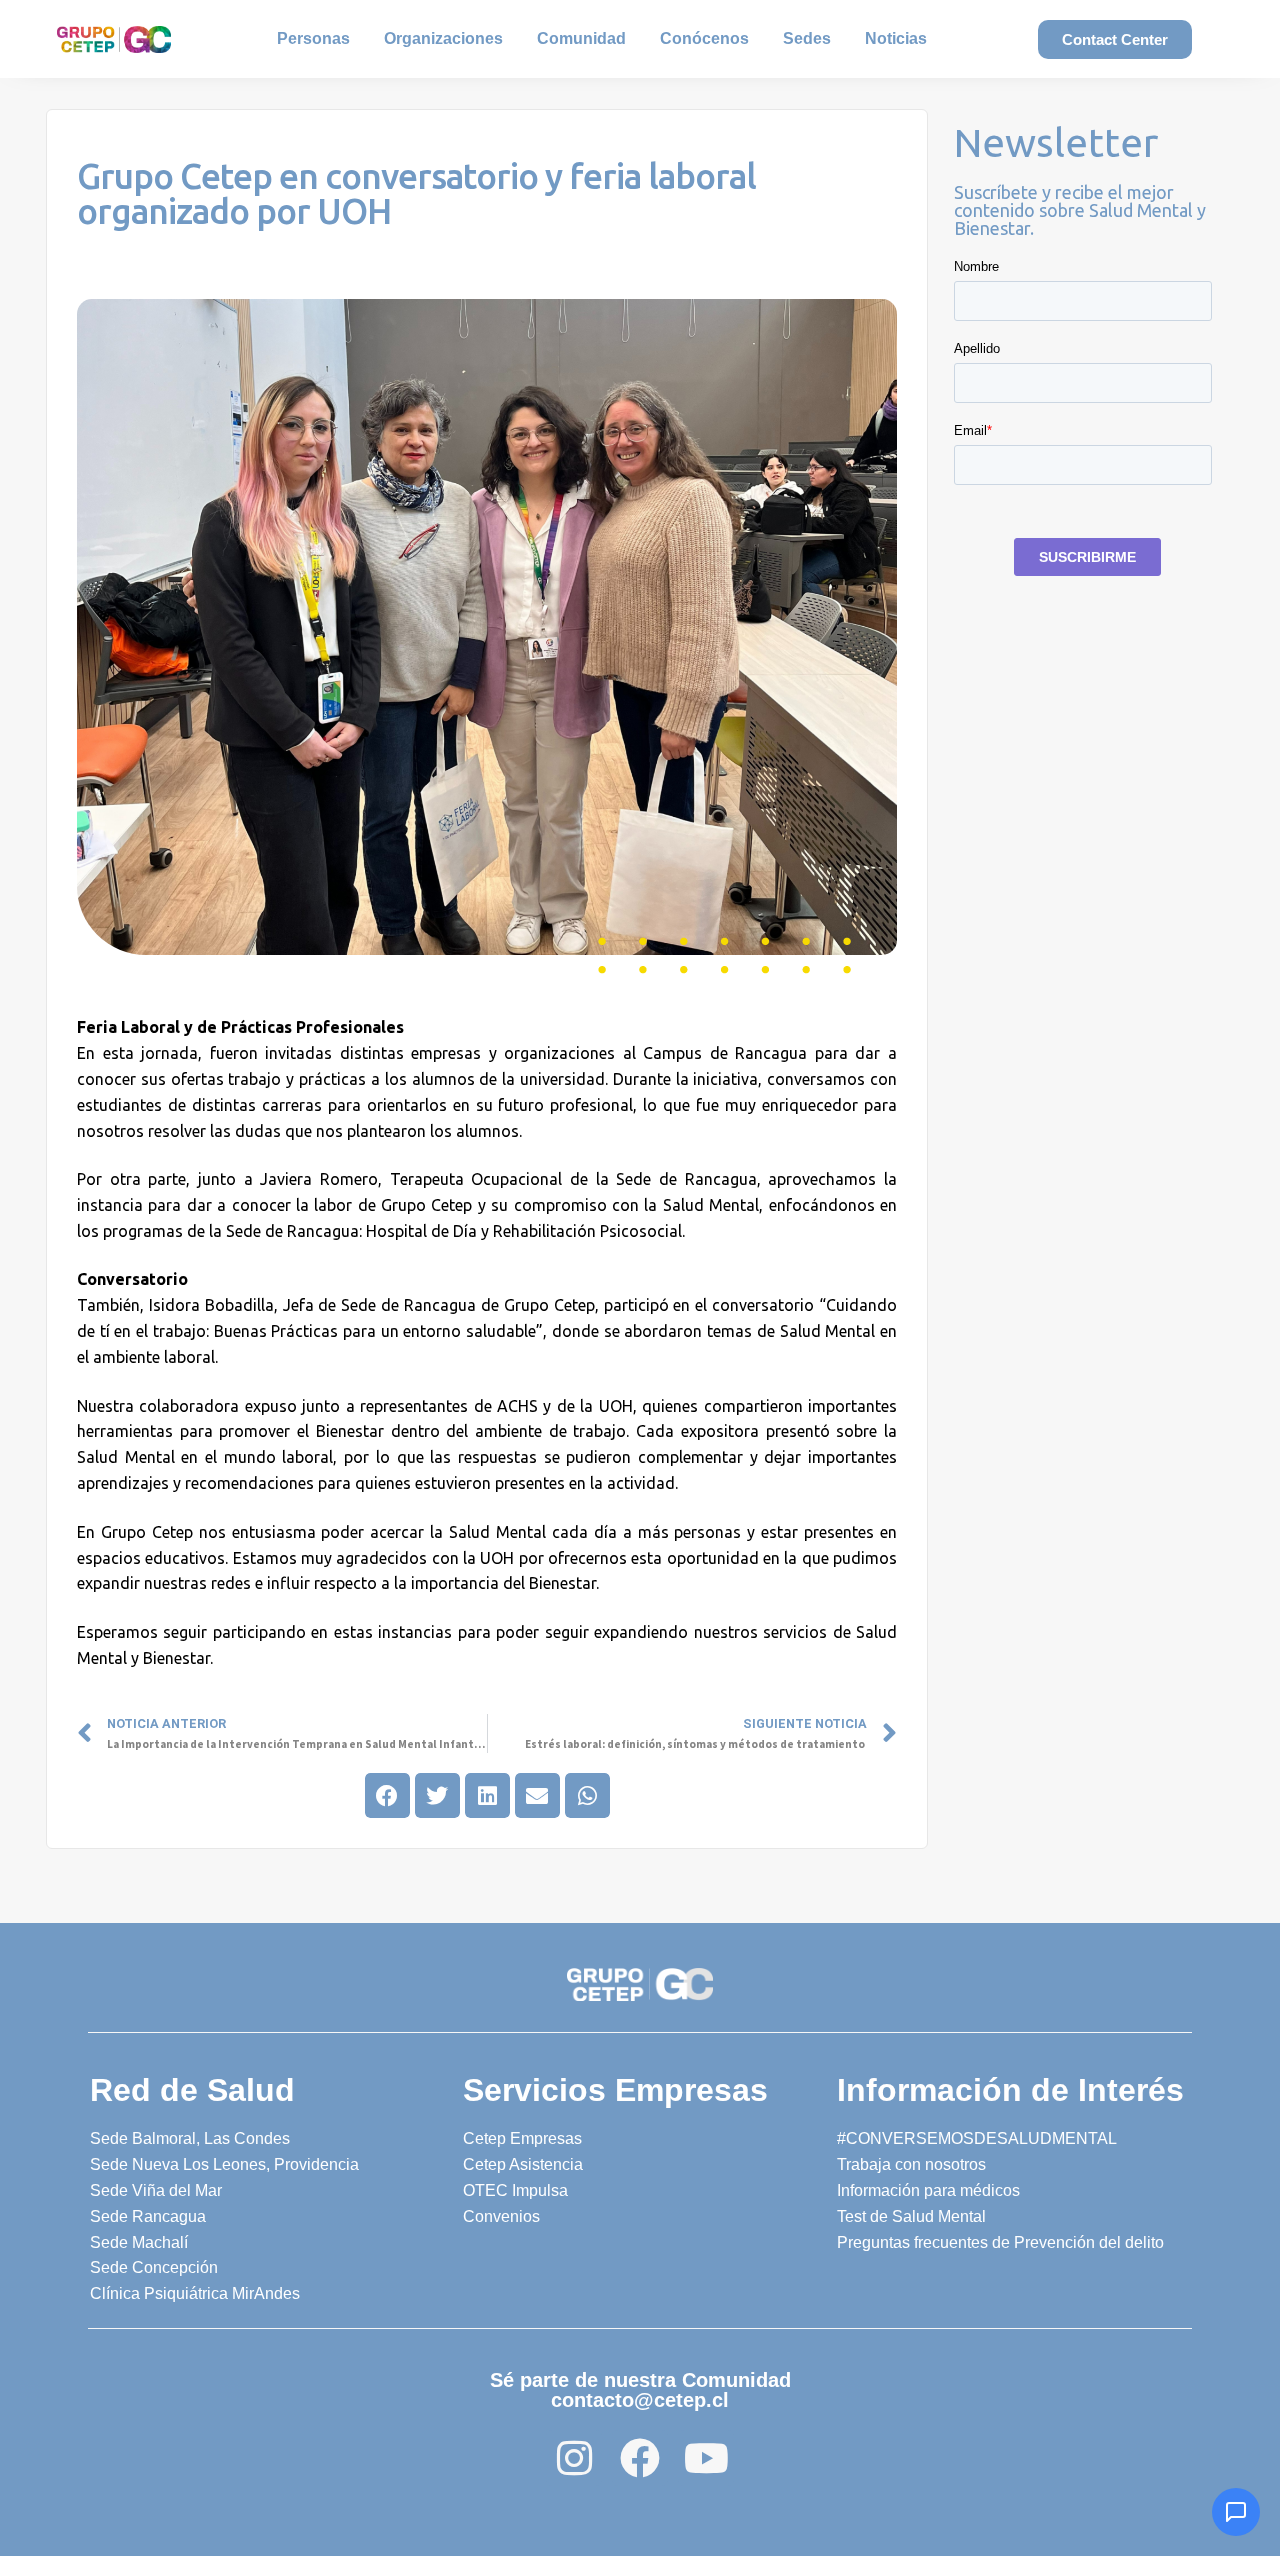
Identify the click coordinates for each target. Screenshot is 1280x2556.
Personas (313, 38)
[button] (387, 1795)
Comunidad (581, 38)
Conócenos (704, 38)
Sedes (807, 38)
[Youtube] (706, 2458)
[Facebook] (640, 2458)
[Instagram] (574, 2458)
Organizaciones (443, 38)
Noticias (896, 38)
